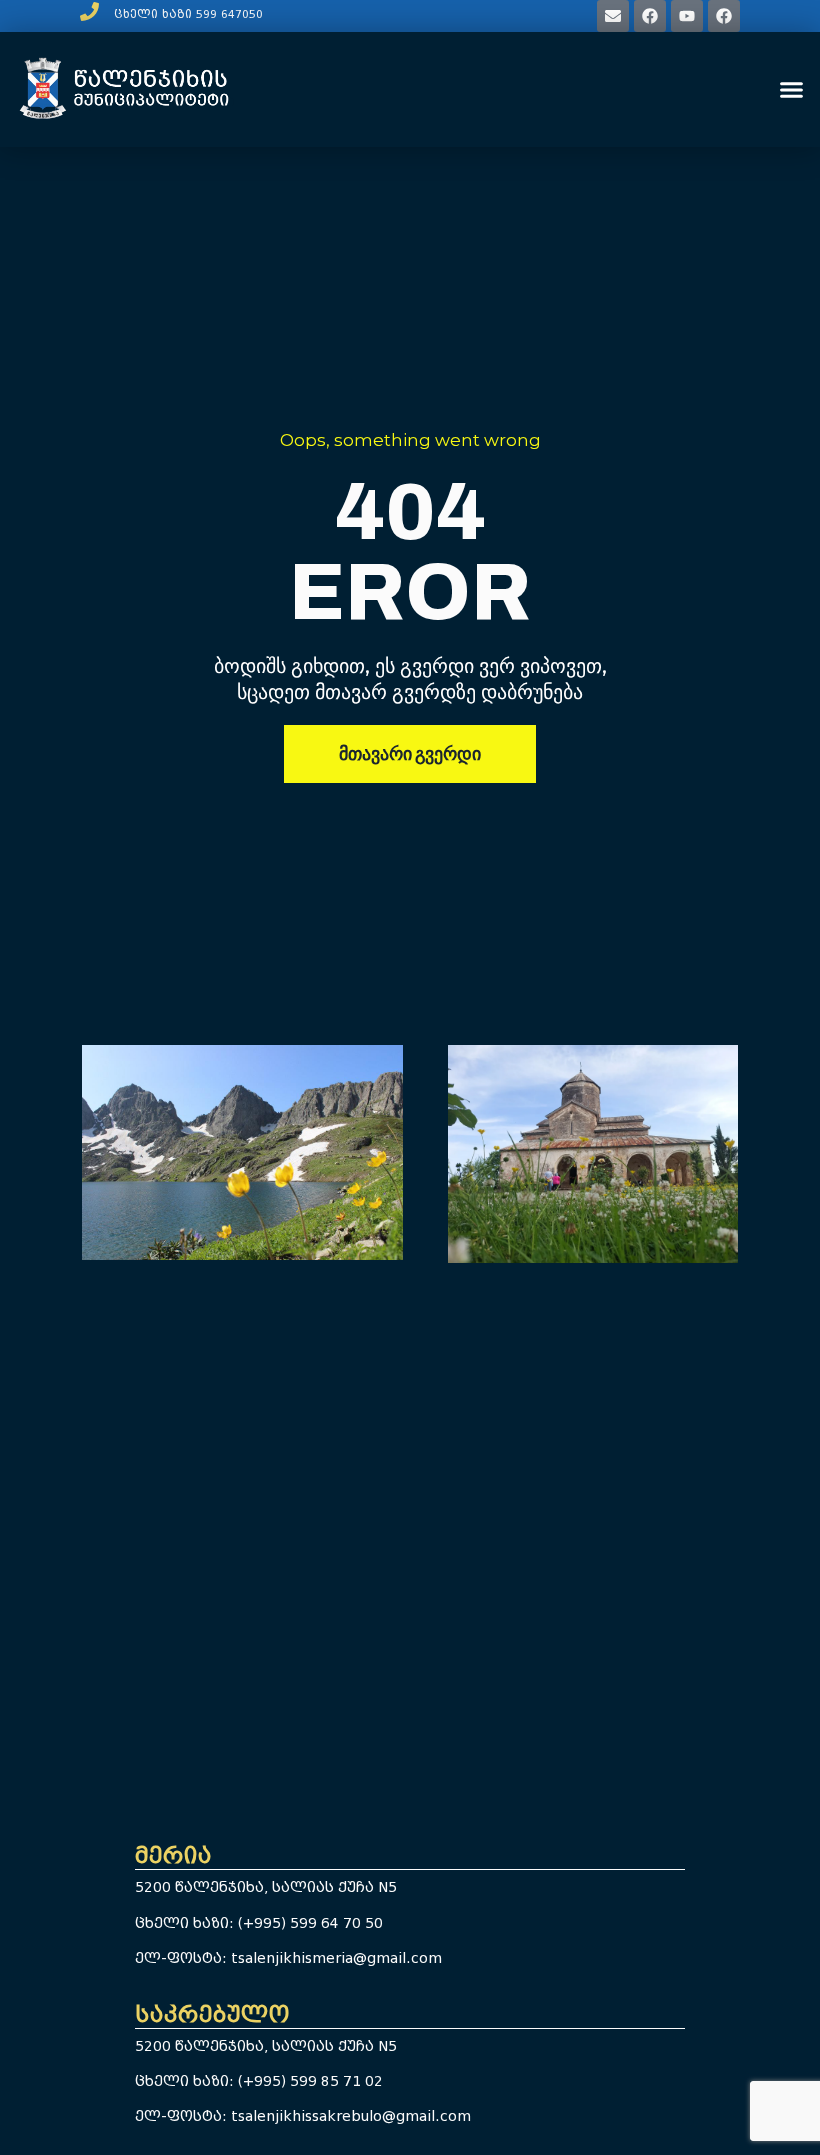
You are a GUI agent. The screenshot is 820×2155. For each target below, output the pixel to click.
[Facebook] (650, 16)
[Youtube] (687, 16)
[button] (792, 90)
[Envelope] (613, 16)
